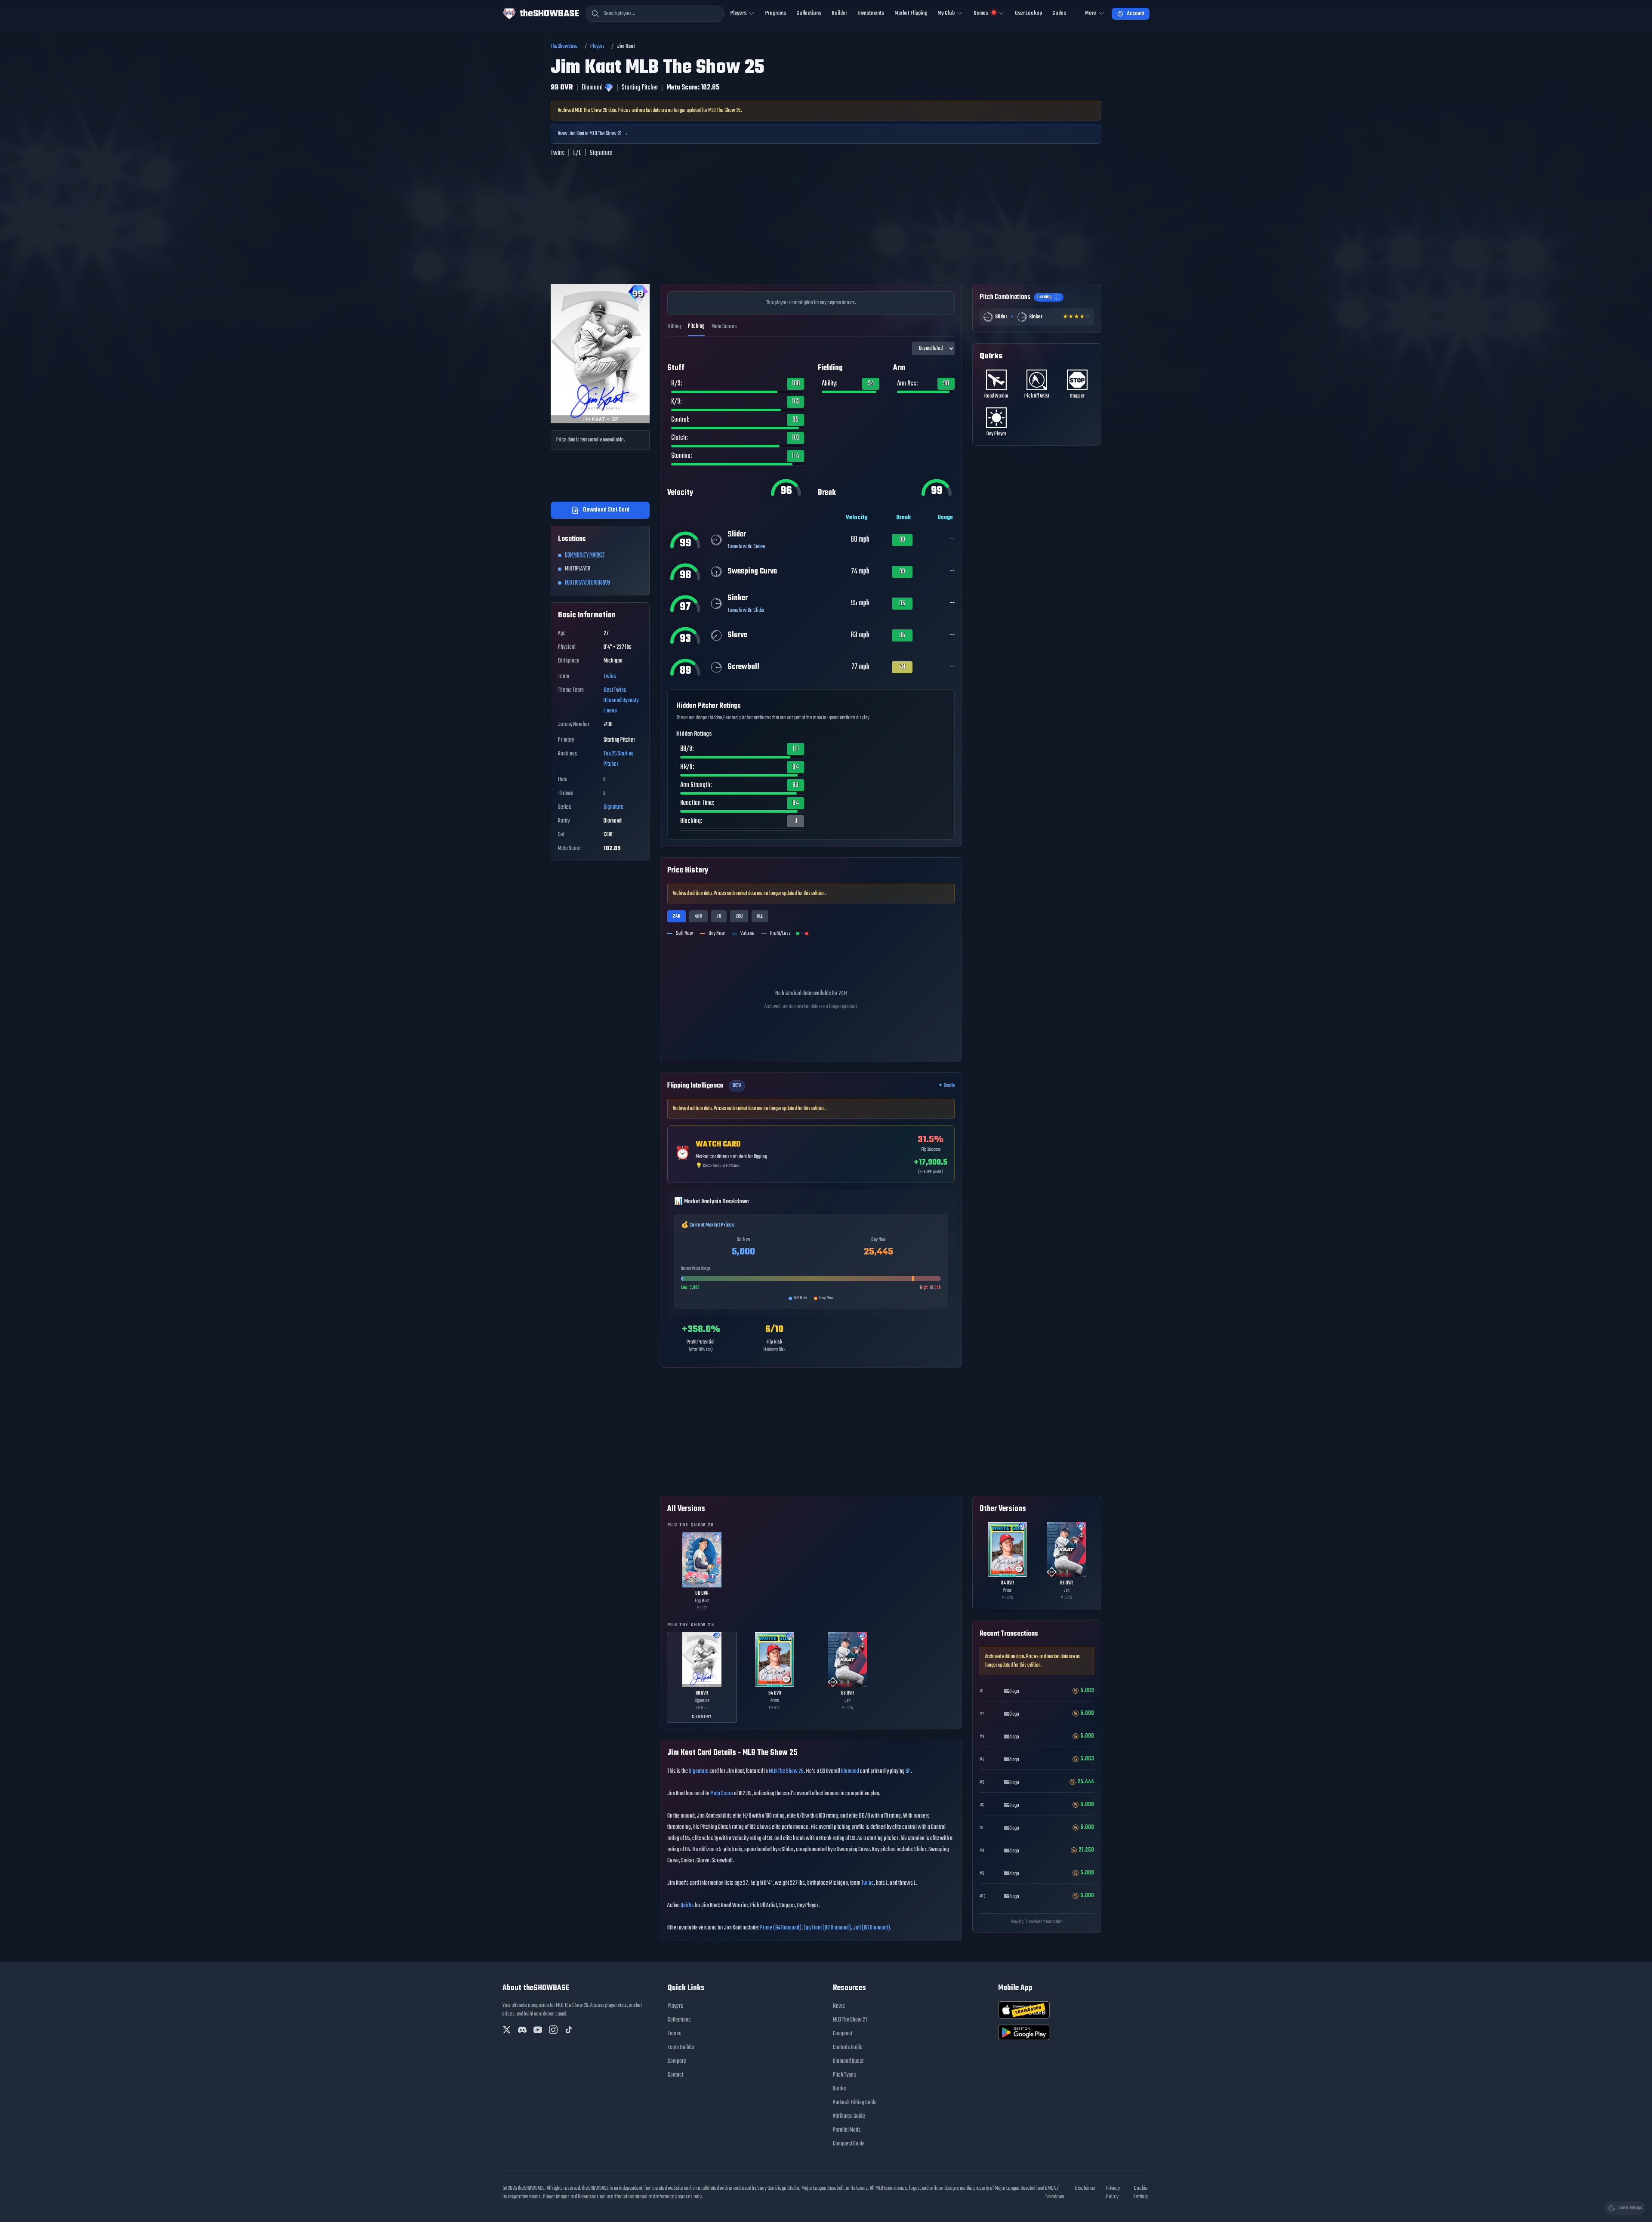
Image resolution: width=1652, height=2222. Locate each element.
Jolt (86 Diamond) (872, 1928)
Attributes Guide (849, 2116)
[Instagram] (553, 2030)
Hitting (674, 327)
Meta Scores (724, 327)
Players (597, 46)
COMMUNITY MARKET (585, 555)
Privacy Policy (1113, 2193)
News (839, 2006)
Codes (1059, 13)
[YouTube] (538, 2030)
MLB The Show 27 (850, 2020)
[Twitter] (507, 2030)
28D (739, 916)
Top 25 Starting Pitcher (619, 759)
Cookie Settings (1141, 2193)
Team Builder (681, 2048)
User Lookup (1028, 13)
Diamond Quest (848, 2061)
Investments (871, 13)
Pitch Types (844, 2075)
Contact (675, 2075)
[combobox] (655, 14)
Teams (675, 2034)
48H (698, 916)
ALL (760, 916)
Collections (809, 13)
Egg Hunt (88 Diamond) (827, 1928)
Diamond (850, 1771)
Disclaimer (1085, 2188)
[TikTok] (569, 2030)
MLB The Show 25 (786, 1771)
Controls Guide (848, 2048)
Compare (677, 2061)
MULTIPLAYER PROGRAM (587, 583)
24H (677, 916)
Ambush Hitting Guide (855, 2103)
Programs (776, 13)
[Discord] (522, 2030)
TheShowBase (564, 46)
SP (908, 1771)
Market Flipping (911, 13)
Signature (613, 807)
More (1091, 13)
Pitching (696, 326)
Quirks (687, 1906)
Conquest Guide (849, 2144)
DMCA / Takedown (1055, 2193)
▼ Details (946, 1086)
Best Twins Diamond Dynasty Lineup (621, 701)
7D (719, 916)
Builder (839, 13)
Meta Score (722, 1794)
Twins (610, 676)
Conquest (843, 2034)
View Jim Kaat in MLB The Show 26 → (593, 134)
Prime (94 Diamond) (781, 1928)
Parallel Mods (847, 2130)
